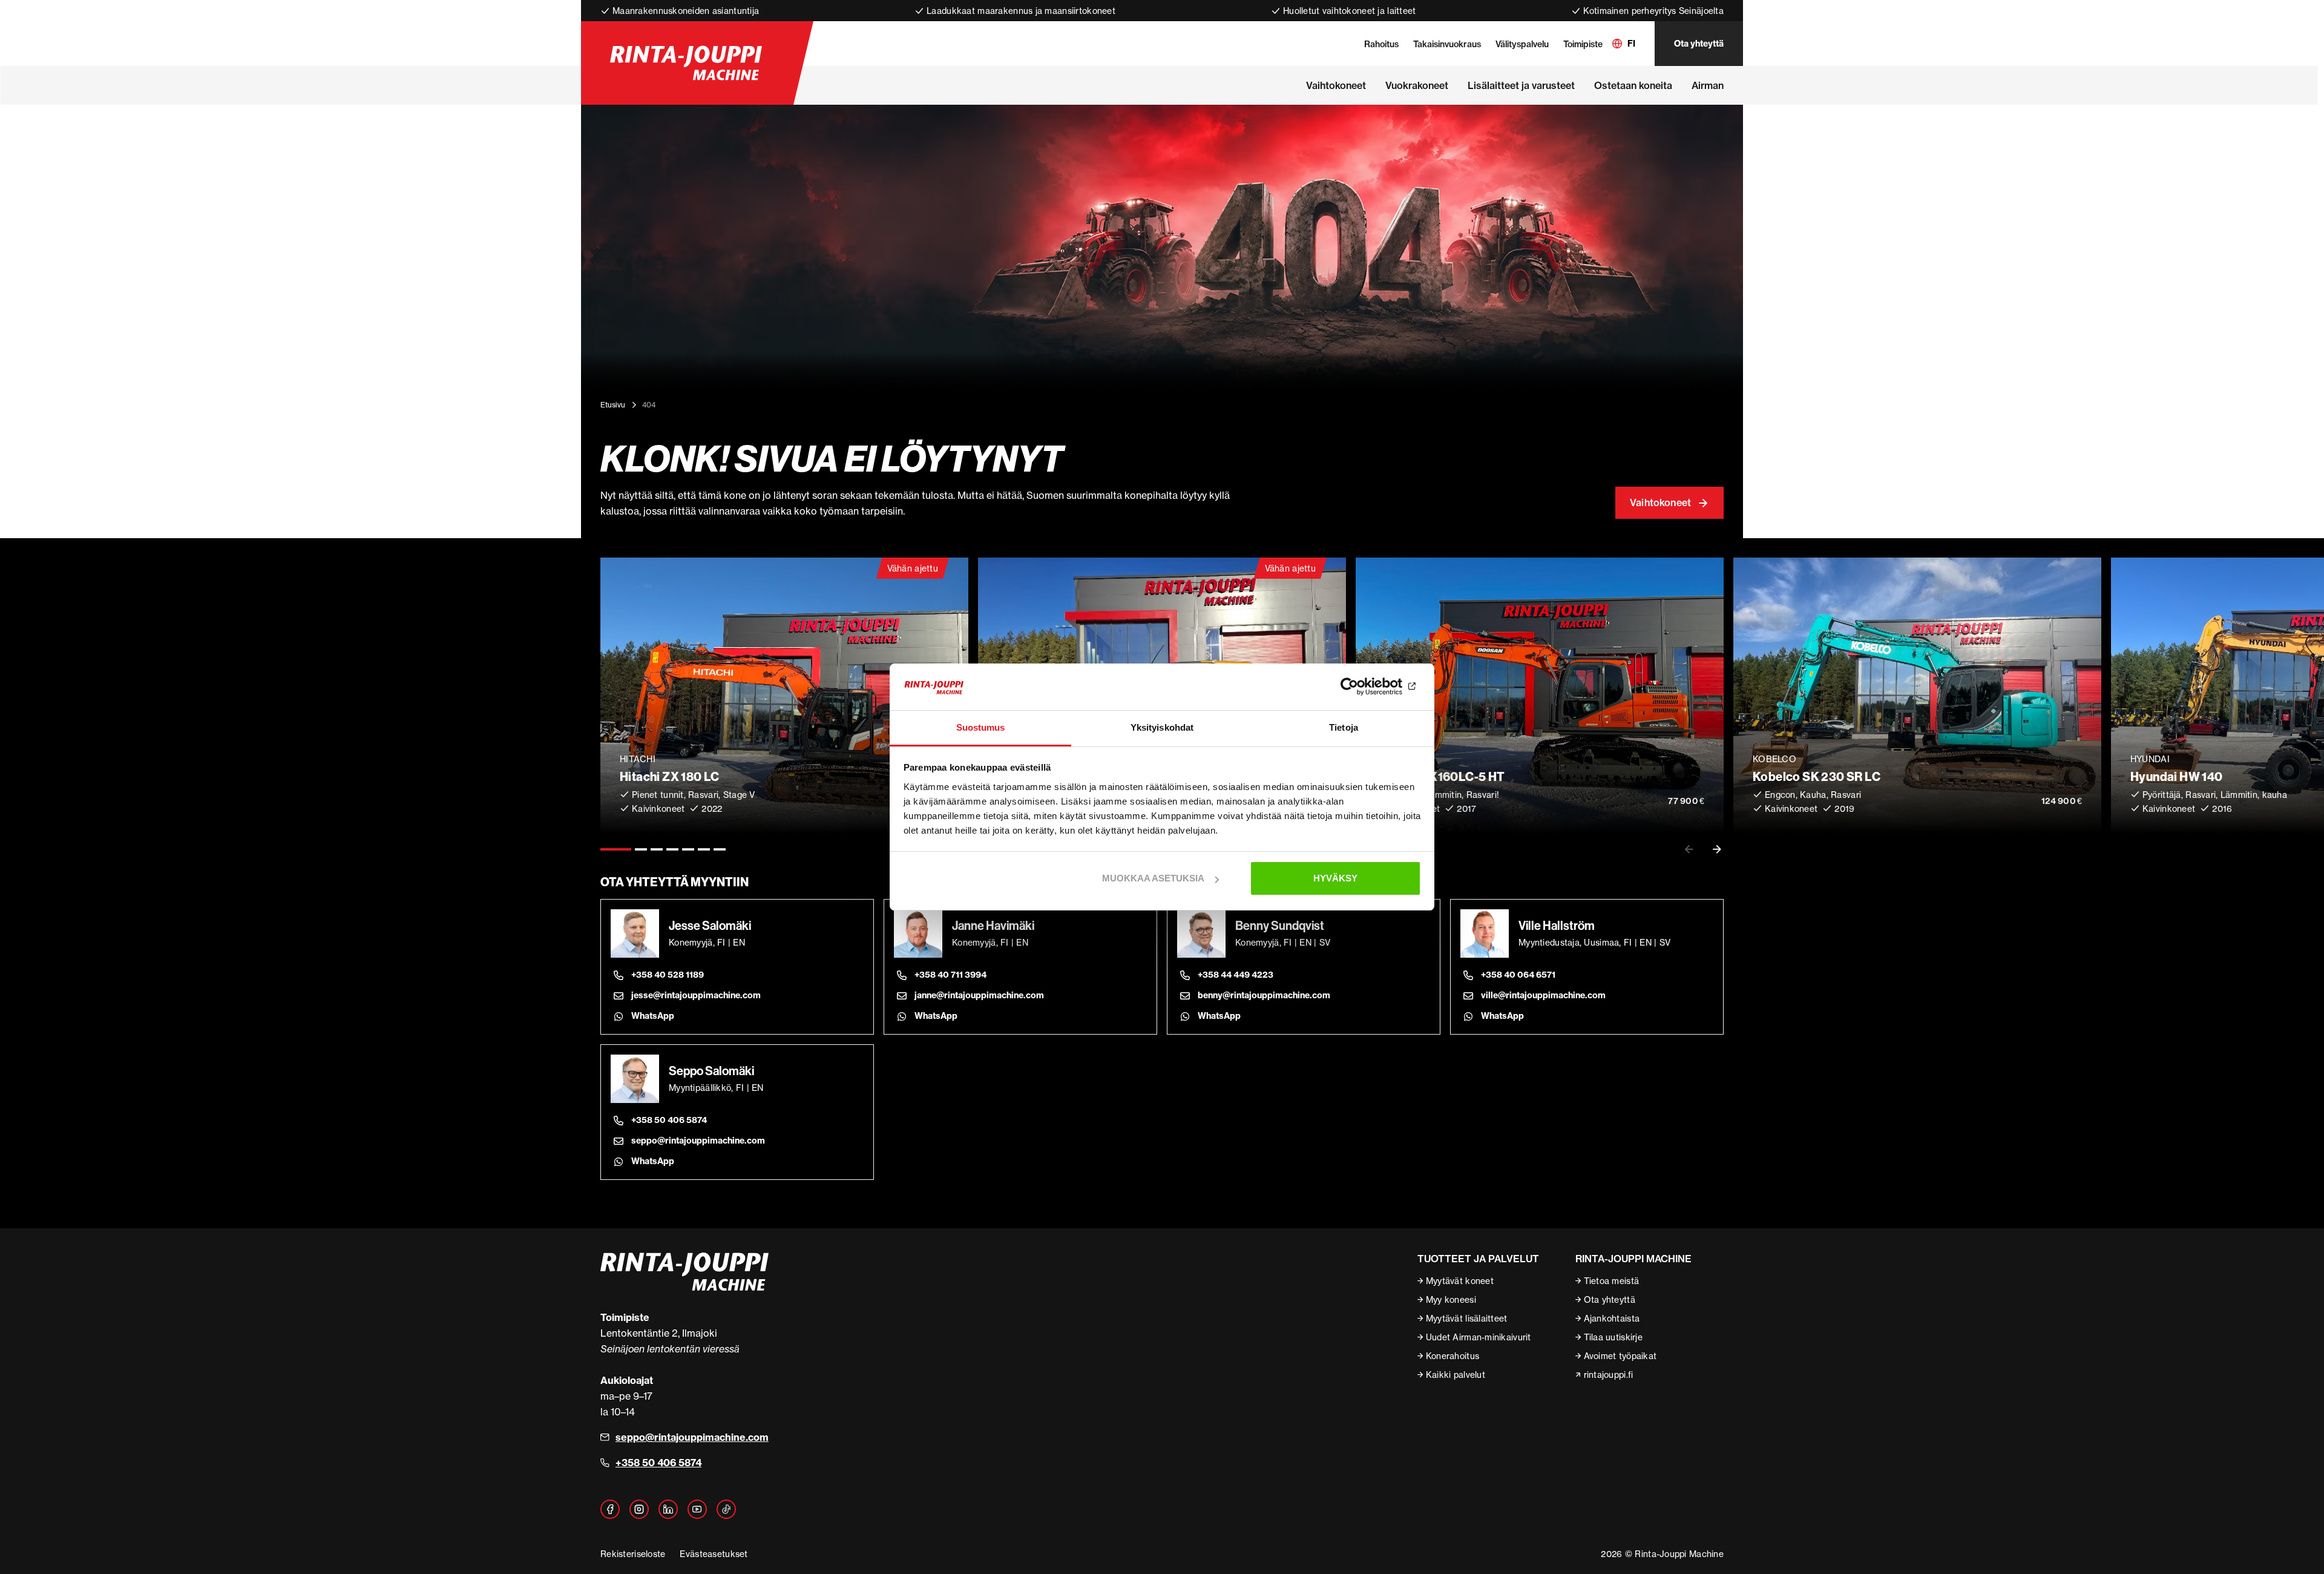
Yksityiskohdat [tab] (1162, 727)
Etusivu (613, 405)
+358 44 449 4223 (1236, 975)
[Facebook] (610, 1509)
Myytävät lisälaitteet (1467, 1318)
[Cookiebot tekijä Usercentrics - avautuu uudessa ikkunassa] (1368, 687)
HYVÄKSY (1335, 878)
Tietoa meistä (1612, 1281)
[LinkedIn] (668, 1509)
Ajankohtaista (1612, 1318)
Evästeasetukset (714, 1554)
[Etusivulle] (686, 63)
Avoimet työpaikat (1620, 1356)
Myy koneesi (1451, 1299)
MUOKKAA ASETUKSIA (1153, 878)
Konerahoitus (1452, 1356)
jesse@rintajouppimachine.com (696, 995)
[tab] (616, 849)
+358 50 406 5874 (669, 1120)
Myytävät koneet (1460, 1281)
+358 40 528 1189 (668, 975)
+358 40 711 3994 (950, 975)
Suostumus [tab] (981, 727)
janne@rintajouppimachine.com (979, 995)
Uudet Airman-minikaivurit (1479, 1337)
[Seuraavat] (1717, 849)
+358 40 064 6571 (1518, 975)
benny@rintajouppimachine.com (1264, 995)
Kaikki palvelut (1456, 1375)
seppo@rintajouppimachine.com (698, 1141)
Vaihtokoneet (1660, 502)
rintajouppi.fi (1609, 1375)
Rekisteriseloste (633, 1554)
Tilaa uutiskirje (1613, 1337)
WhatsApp (653, 1016)
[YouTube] (697, 1509)
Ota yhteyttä (1699, 44)
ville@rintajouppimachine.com (1543, 995)
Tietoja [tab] (1344, 727)
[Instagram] (639, 1509)
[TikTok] (726, 1509)
